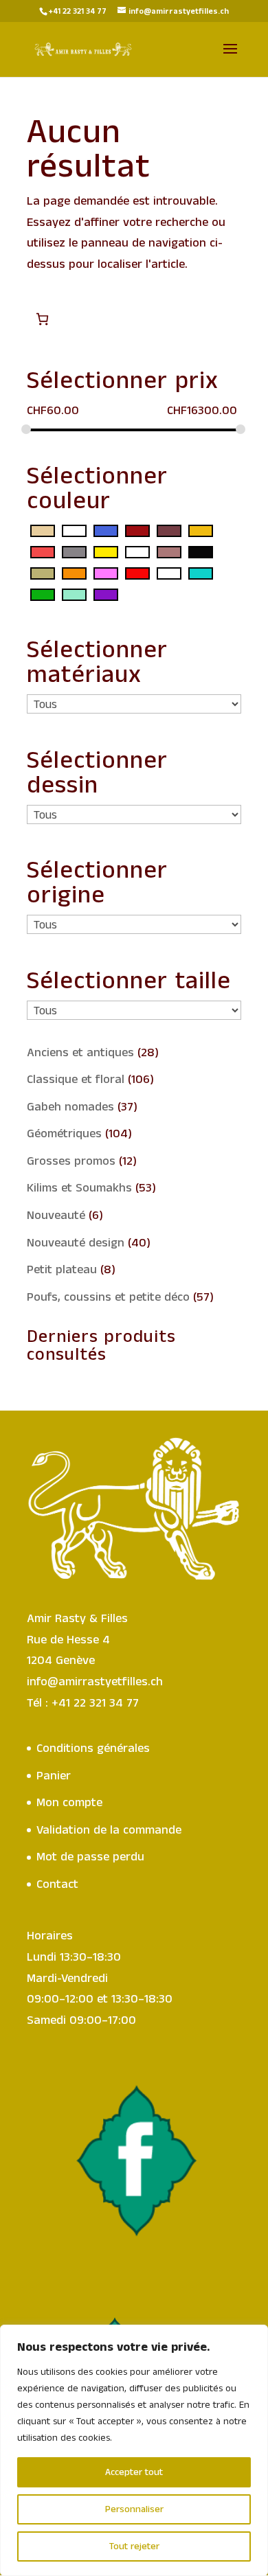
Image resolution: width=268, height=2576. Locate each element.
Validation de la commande (109, 1830)
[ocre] (43, 573)
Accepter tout (134, 2472)
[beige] (43, 531)
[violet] (106, 595)
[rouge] (137, 573)
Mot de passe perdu (90, 1857)
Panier (54, 1776)
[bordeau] (137, 531)
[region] (134, 2450)
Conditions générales (93, 1748)
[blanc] (74, 531)
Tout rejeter (134, 2546)
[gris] (74, 552)
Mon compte (69, 1803)
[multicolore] (169, 552)
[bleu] (106, 531)
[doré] (201, 531)
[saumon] (169, 573)
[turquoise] (201, 573)
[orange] (74, 573)
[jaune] (106, 552)
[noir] (201, 552)
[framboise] (43, 552)
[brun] (169, 531)
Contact (57, 1884)
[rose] (106, 573)
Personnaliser (134, 2509)
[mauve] (137, 552)
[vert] (43, 595)
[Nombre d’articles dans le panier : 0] (42, 319)
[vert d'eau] (74, 595)
